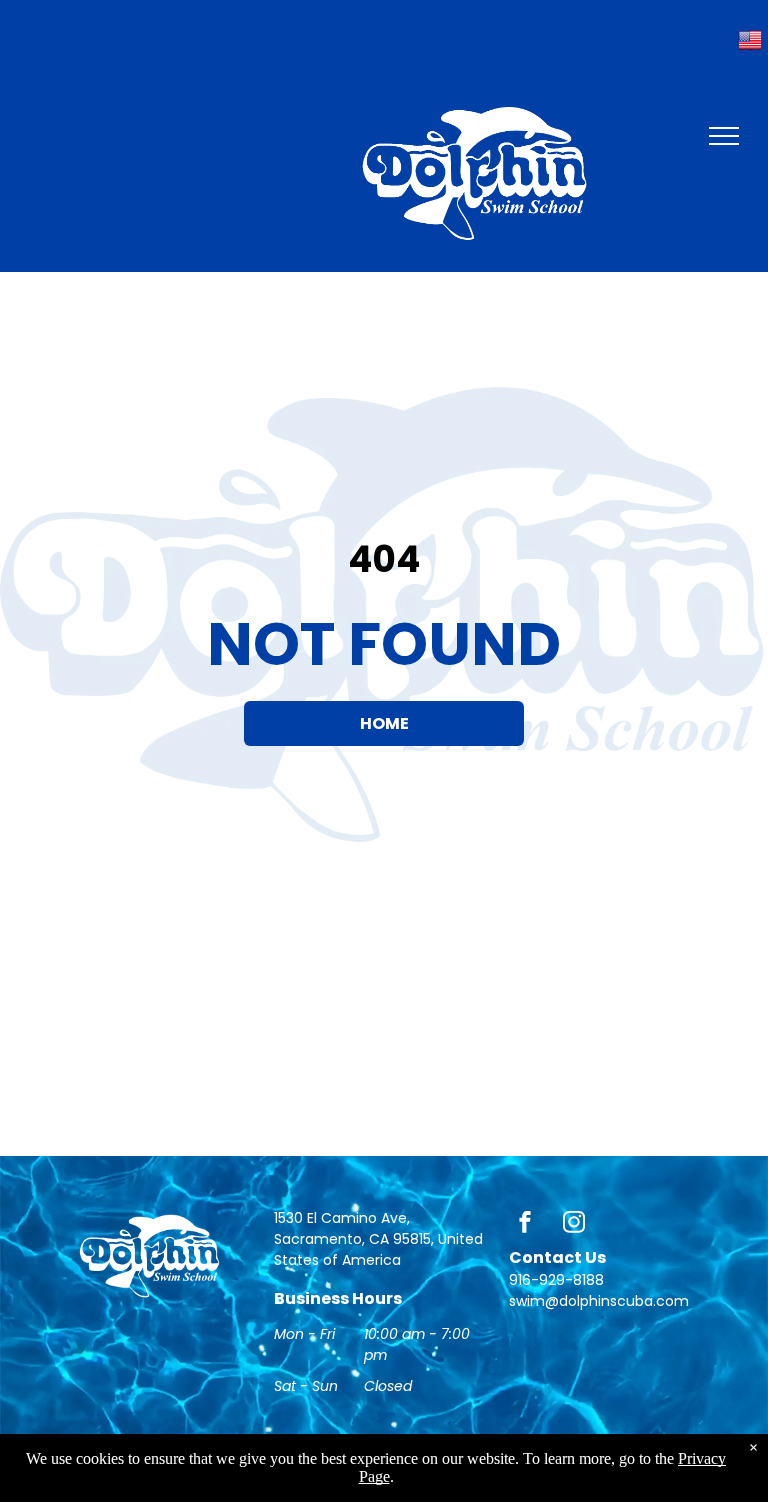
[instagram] (574, 1224)
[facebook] (525, 1224)
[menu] (724, 136)
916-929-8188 (556, 1280)
